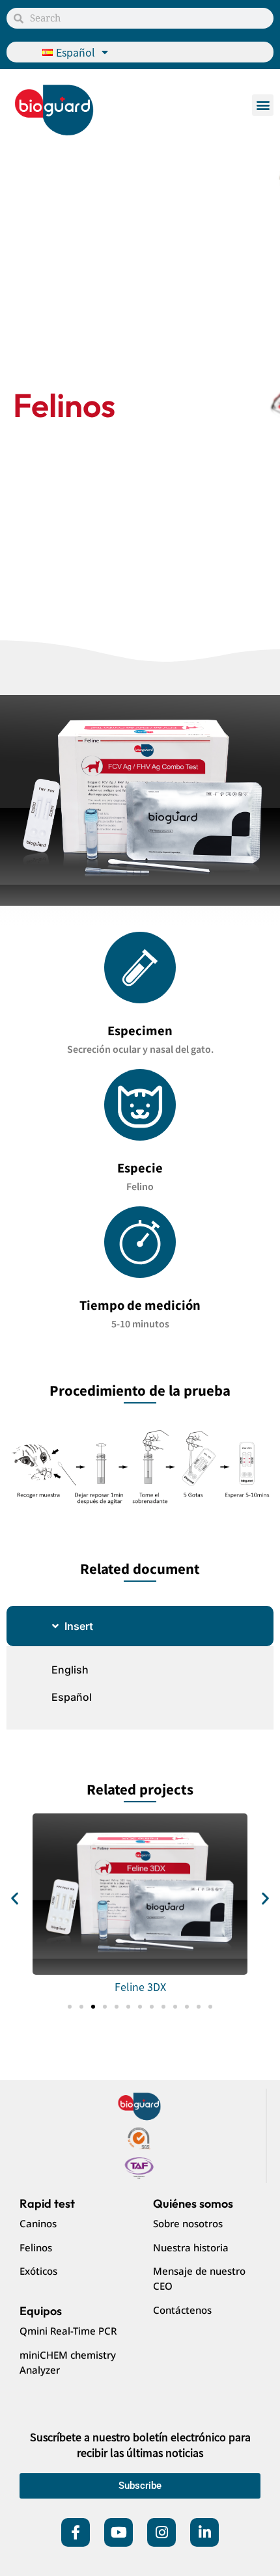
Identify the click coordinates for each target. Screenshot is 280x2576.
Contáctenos (182, 2310)
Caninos (38, 2223)
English (70, 1670)
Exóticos (38, 2271)
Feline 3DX (140, 1986)
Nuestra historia (191, 2247)
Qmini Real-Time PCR (68, 2331)
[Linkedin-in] (204, 2532)
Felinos (36, 2247)
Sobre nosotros (188, 2223)
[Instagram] (161, 2532)
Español (72, 1697)
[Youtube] (119, 2532)
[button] (263, 105)
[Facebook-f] (76, 2532)
